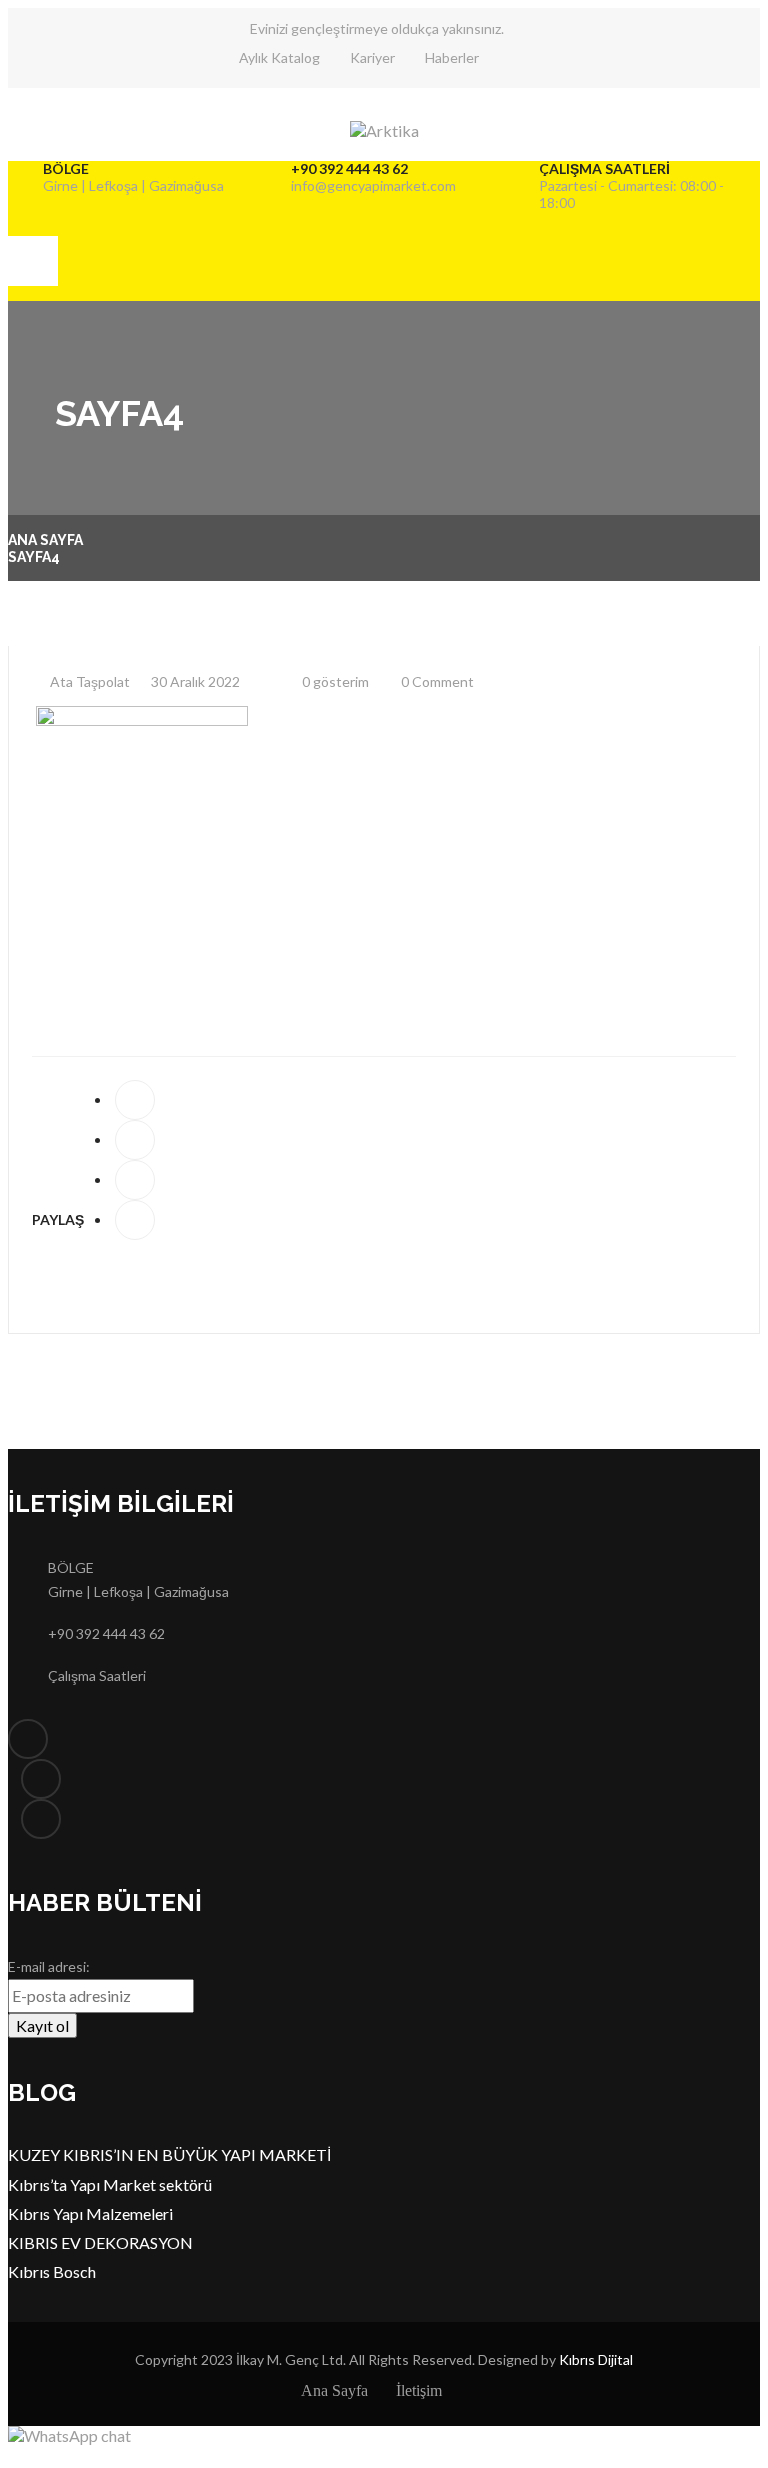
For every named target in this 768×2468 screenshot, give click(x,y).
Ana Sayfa (45, 540)
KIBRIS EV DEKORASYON (100, 2242)
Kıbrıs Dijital (596, 2359)
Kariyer (372, 57)
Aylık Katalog (279, 57)
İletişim (419, 2390)
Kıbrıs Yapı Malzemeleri (90, 2213)
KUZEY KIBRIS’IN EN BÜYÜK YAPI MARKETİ (169, 2154)
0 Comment (436, 681)
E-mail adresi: (49, 1966)
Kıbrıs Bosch (52, 2271)
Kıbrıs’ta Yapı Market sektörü (110, 2184)
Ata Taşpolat (88, 681)
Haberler (452, 57)
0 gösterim (334, 681)
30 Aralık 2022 (194, 681)
